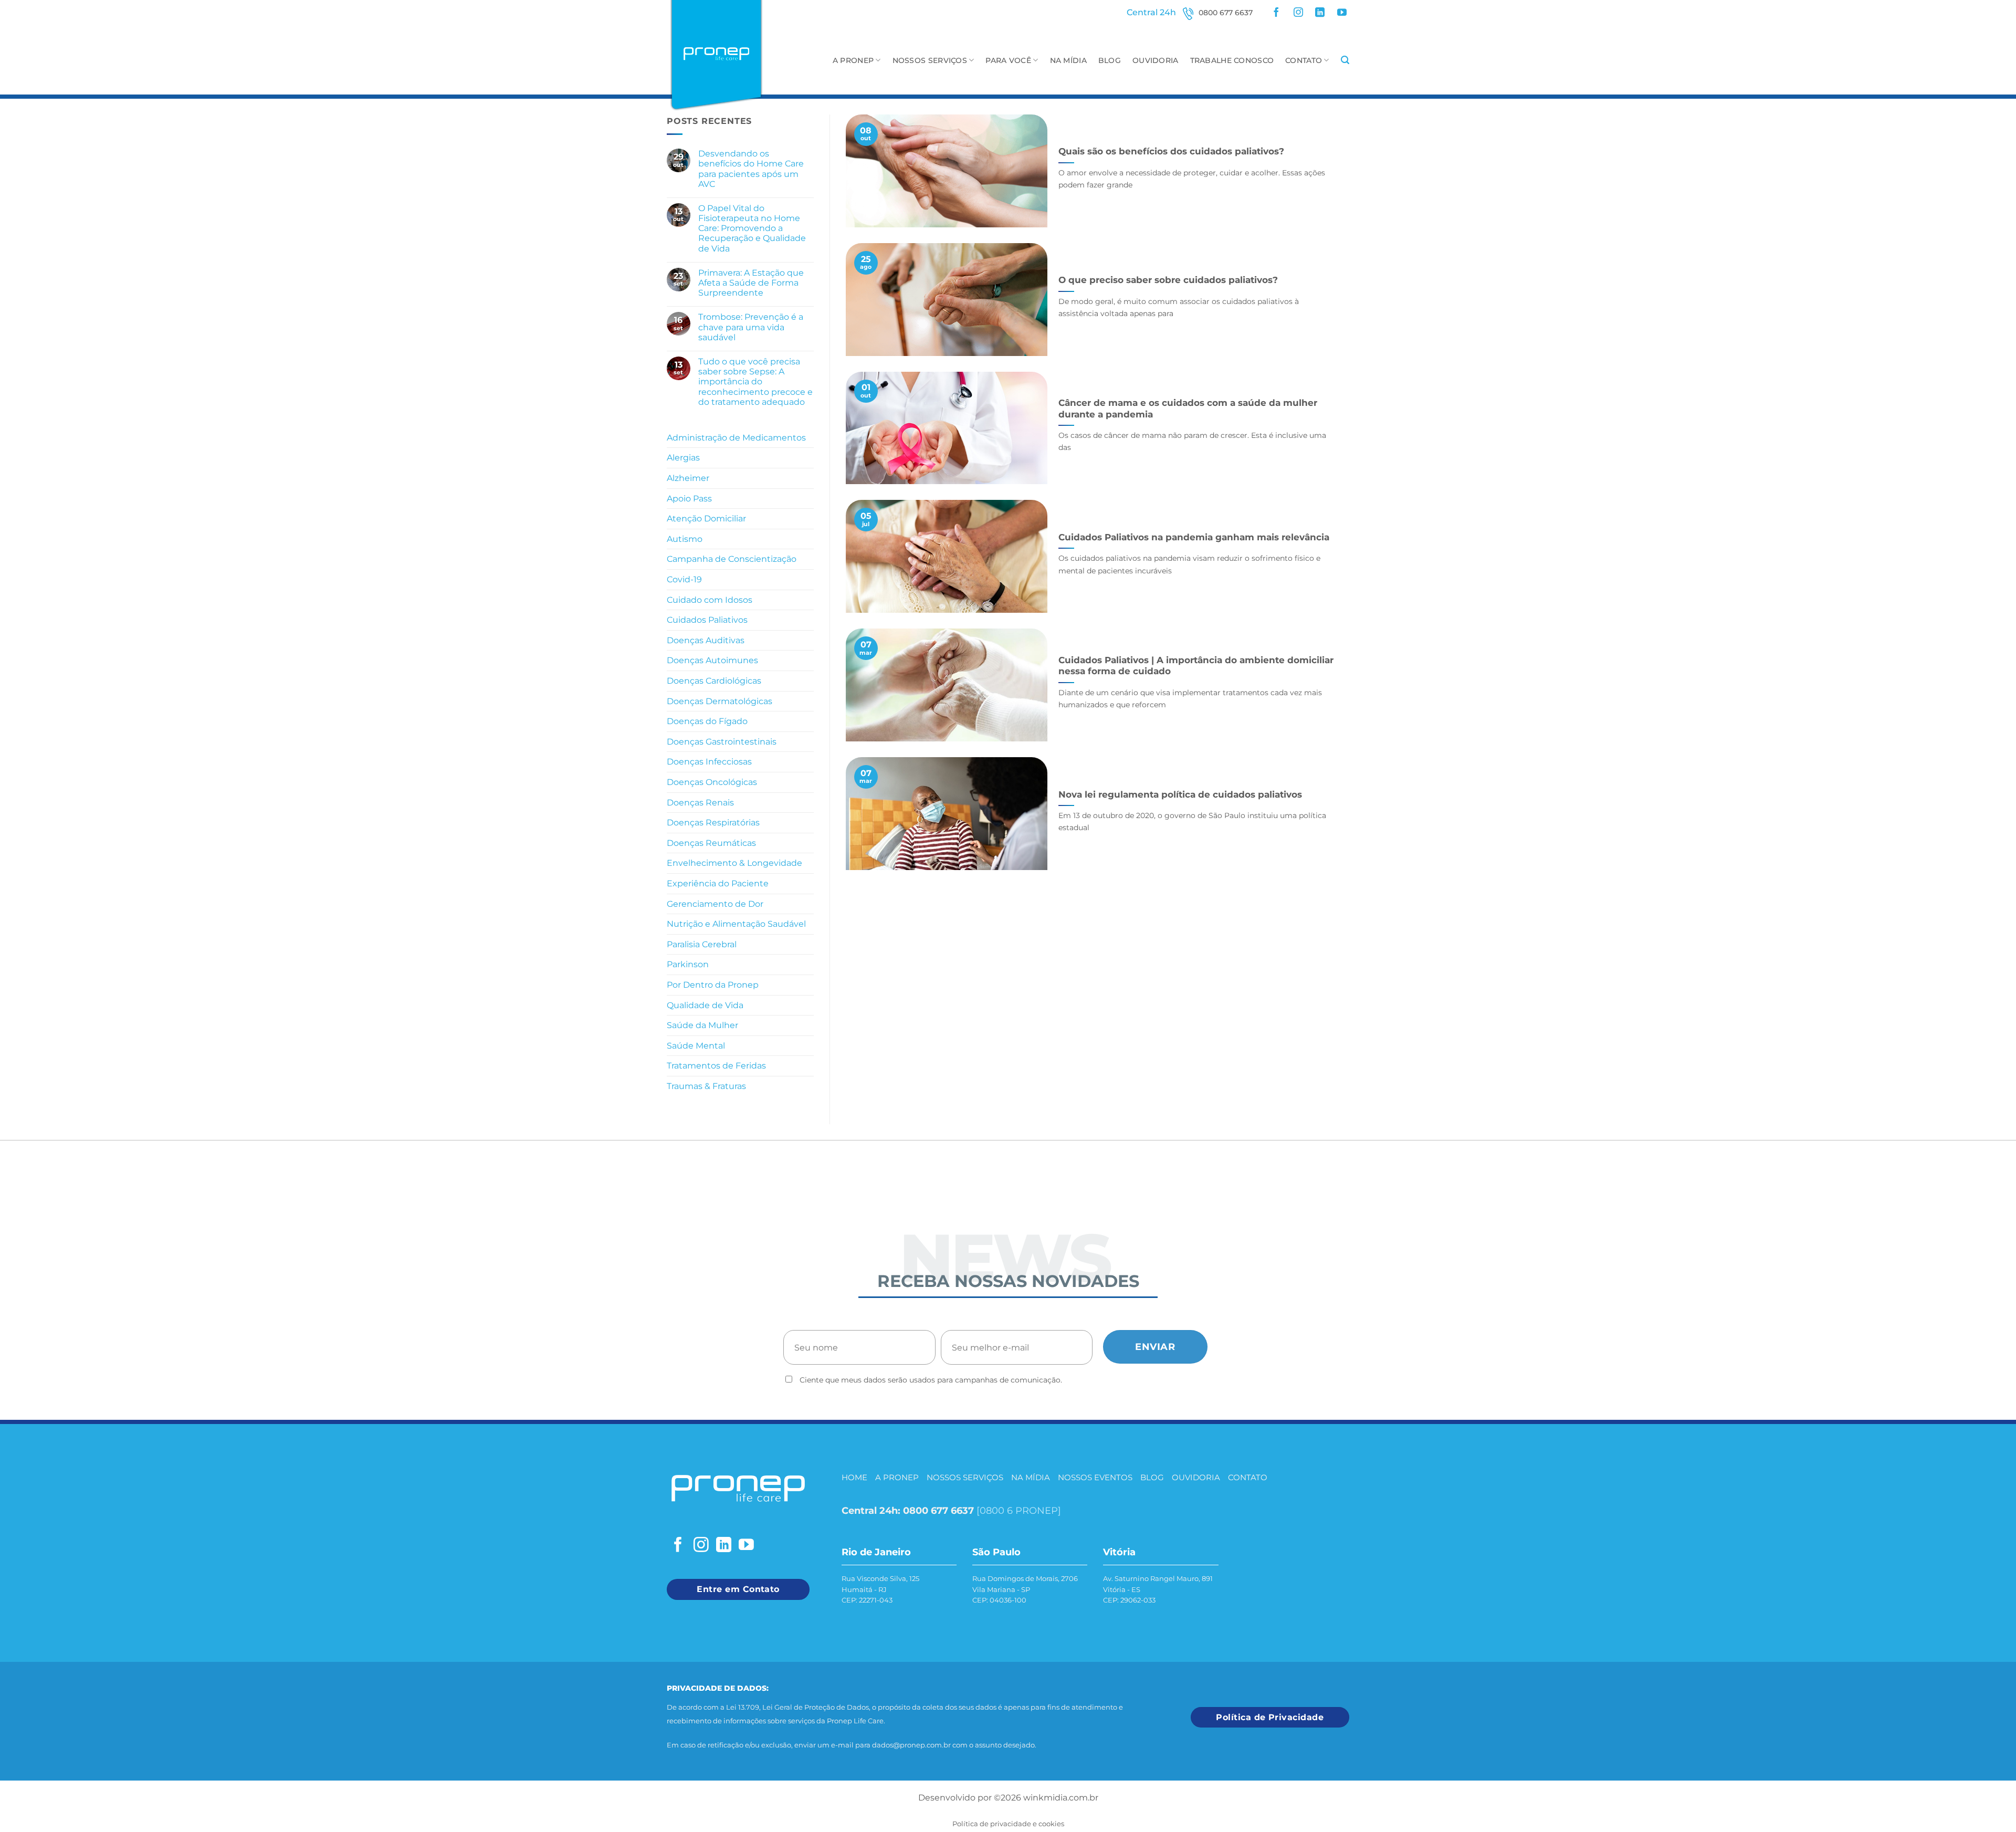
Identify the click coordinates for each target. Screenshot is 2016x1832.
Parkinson (688, 964)
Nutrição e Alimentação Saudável (736, 924)
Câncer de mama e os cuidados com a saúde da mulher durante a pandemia (1188, 409)
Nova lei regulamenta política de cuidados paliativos (1180, 794)
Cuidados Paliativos (707, 620)
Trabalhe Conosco (1232, 60)
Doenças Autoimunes (712, 660)
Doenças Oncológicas (712, 782)
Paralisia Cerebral (702, 944)
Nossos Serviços (930, 60)
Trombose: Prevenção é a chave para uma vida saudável (751, 327)
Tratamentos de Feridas (716, 1066)
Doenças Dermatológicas (720, 701)
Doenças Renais (700, 803)
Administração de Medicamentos (736, 438)
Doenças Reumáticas (711, 843)
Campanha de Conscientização (732, 559)
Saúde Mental (696, 1046)
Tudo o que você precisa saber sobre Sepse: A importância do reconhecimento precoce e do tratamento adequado (755, 382)
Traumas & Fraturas (706, 1086)
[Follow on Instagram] (1298, 13)
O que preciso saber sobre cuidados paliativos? (1168, 280)
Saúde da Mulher (702, 1025)
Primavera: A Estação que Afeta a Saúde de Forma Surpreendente (751, 283)
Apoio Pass (689, 499)
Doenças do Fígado (707, 721)
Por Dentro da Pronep (713, 985)
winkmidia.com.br (1061, 1798)
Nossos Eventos (1095, 1477)
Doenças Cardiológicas (714, 681)
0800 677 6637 (1226, 13)
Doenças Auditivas (706, 640)
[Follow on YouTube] (1342, 13)
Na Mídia (1068, 60)
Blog (1110, 60)
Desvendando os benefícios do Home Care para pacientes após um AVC (751, 169)
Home (854, 1477)
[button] (1345, 60)
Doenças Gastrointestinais (722, 742)
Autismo (685, 539)
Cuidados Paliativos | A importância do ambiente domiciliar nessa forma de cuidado (1196, 666)
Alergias (683, 458)
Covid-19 (684, 579)
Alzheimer (688, 478)
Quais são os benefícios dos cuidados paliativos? (1171, 151)
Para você (1008, 60)
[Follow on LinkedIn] (1320, 13)
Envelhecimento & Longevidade (734, 863)
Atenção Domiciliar (706, 519)
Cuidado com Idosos (710, 600)
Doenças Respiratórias (713, 823)
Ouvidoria (1156, 60)
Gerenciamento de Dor (715, 904)
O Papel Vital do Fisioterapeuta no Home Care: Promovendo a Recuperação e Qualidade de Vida (752, 228)
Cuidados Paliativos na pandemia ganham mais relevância (1194, 537)
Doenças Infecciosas (709, 762)
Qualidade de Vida (705, 1005)
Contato (1304, 60)
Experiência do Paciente (718, 883)
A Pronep (853, 60)
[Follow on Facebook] (1276, 13)
